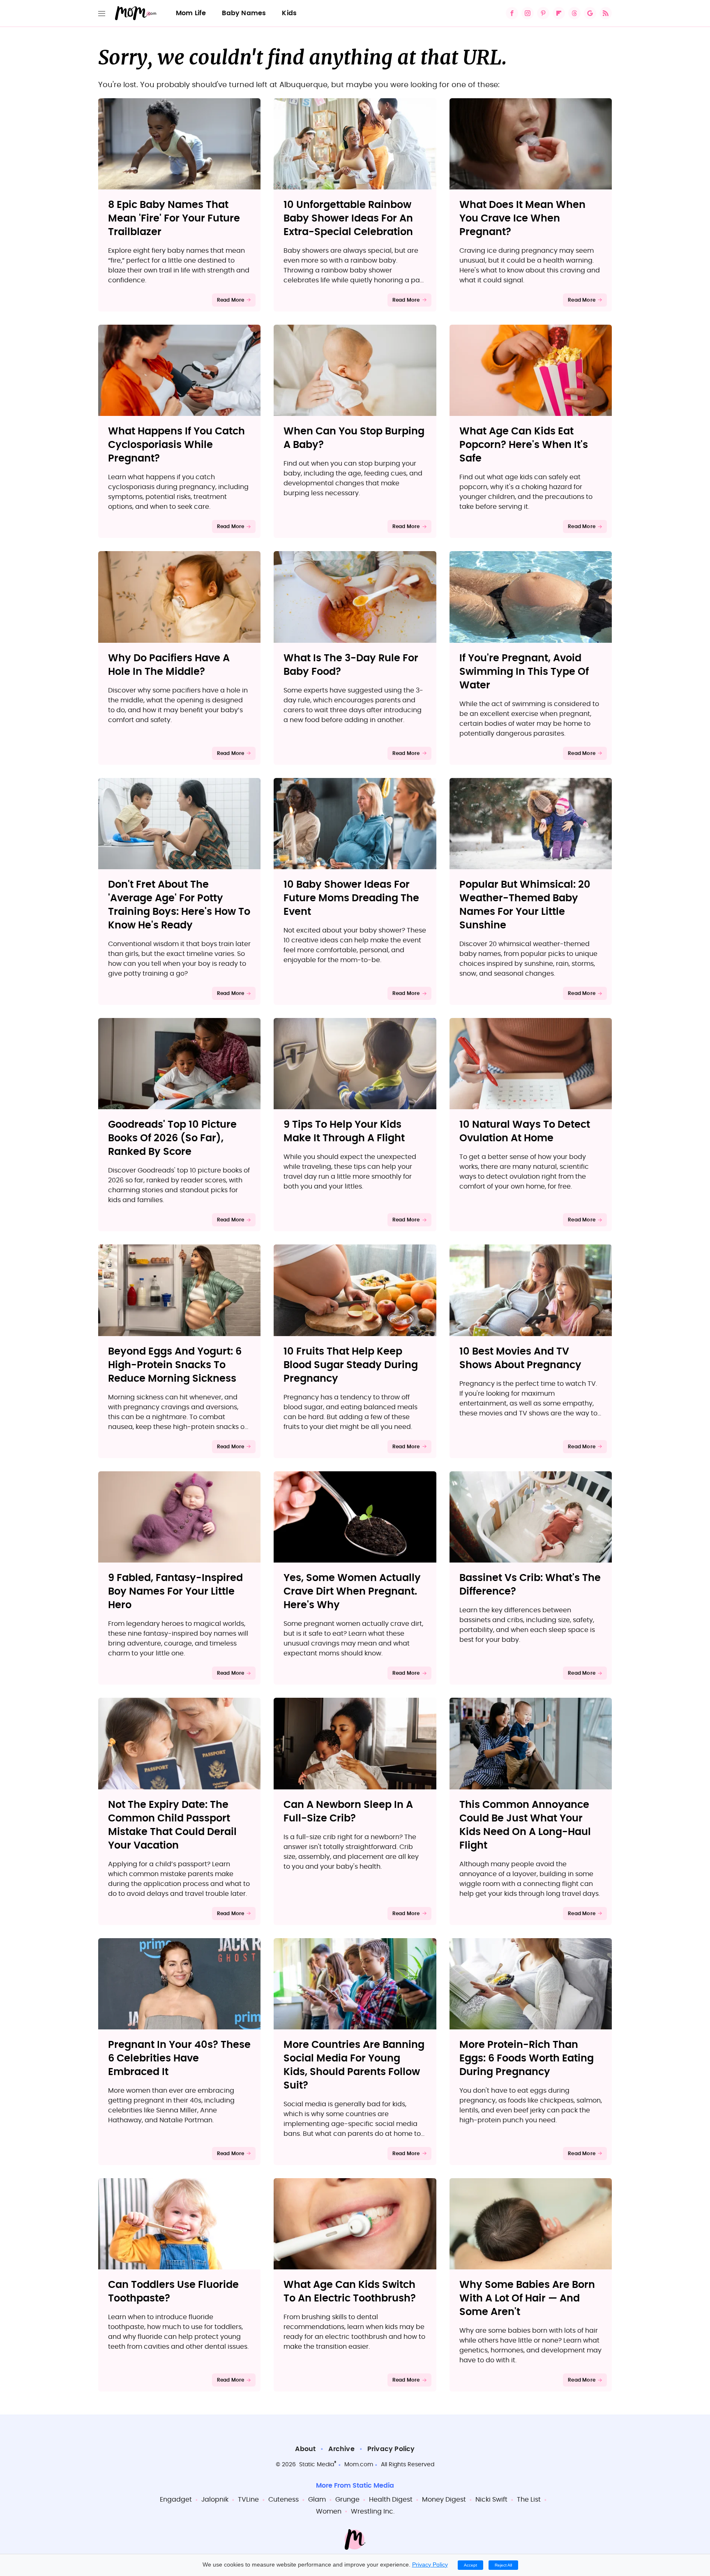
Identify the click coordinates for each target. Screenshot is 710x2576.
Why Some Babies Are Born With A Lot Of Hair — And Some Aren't (527, 2299)
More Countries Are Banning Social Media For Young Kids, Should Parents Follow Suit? (354, 2065)
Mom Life (191, 13)
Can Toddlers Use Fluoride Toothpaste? (173, 2292)
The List (529, 2500)
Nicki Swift (491, 2500)
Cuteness (284, 2500)
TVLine (248, 2500)
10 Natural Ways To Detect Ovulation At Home (525, 1132)
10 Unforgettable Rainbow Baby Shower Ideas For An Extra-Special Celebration (348, 219)
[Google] (590, 13)
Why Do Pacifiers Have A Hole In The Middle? (169, 665)
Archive (341, 2449)
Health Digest (391, 2500)
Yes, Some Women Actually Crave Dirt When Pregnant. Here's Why (352, 1592)
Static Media (317, 2465)
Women (329, 2511)
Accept (470, 2565)
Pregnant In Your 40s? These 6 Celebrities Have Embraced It (179, 2059)
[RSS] (606, 13)
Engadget (176, 2500)
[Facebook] (512, 13)
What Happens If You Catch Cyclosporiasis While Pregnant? (176, 445)
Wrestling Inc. (373, 2511)
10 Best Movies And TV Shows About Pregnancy (520, 1358)
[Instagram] (528, 13)
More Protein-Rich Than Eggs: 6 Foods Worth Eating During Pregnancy (527, 2059)
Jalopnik (215, 2500)
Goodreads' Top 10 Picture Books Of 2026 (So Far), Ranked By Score (172, 1138)
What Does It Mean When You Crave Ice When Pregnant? (522, 219)
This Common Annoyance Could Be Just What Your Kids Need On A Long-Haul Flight (525, 1825)
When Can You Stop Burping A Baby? (354, 438)
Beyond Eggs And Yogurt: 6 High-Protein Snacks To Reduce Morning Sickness (175, 1365)
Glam (317, 2500)
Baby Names (244, 13)
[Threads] (574, 13)
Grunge (347, 2500)
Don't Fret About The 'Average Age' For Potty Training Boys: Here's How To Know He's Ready (179, 905)
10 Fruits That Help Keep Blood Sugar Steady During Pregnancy (351, 1365)
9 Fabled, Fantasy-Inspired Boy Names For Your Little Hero (175, 1592)
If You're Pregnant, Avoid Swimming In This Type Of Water (524, 672)
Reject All (503, 2565)
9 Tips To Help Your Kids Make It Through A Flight (344, 1132)
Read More (231, 300)
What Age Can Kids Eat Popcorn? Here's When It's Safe (524, 445)
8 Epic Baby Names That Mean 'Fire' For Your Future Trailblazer (174, 219)
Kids (289, 13)
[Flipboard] (559, 13)
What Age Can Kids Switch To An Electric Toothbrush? (350, 2292)
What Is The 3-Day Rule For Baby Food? (351, 665)
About (305, 2449)
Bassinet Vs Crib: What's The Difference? (530, 1585)
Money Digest (444, 2500)
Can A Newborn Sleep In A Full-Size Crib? (348, 1812)
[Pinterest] (543, 13)
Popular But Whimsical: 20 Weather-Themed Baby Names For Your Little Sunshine (525, 905)
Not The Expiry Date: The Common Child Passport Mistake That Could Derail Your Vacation (172, 1825)
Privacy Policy (391, 2449)
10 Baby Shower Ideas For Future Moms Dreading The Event (351, 898)
